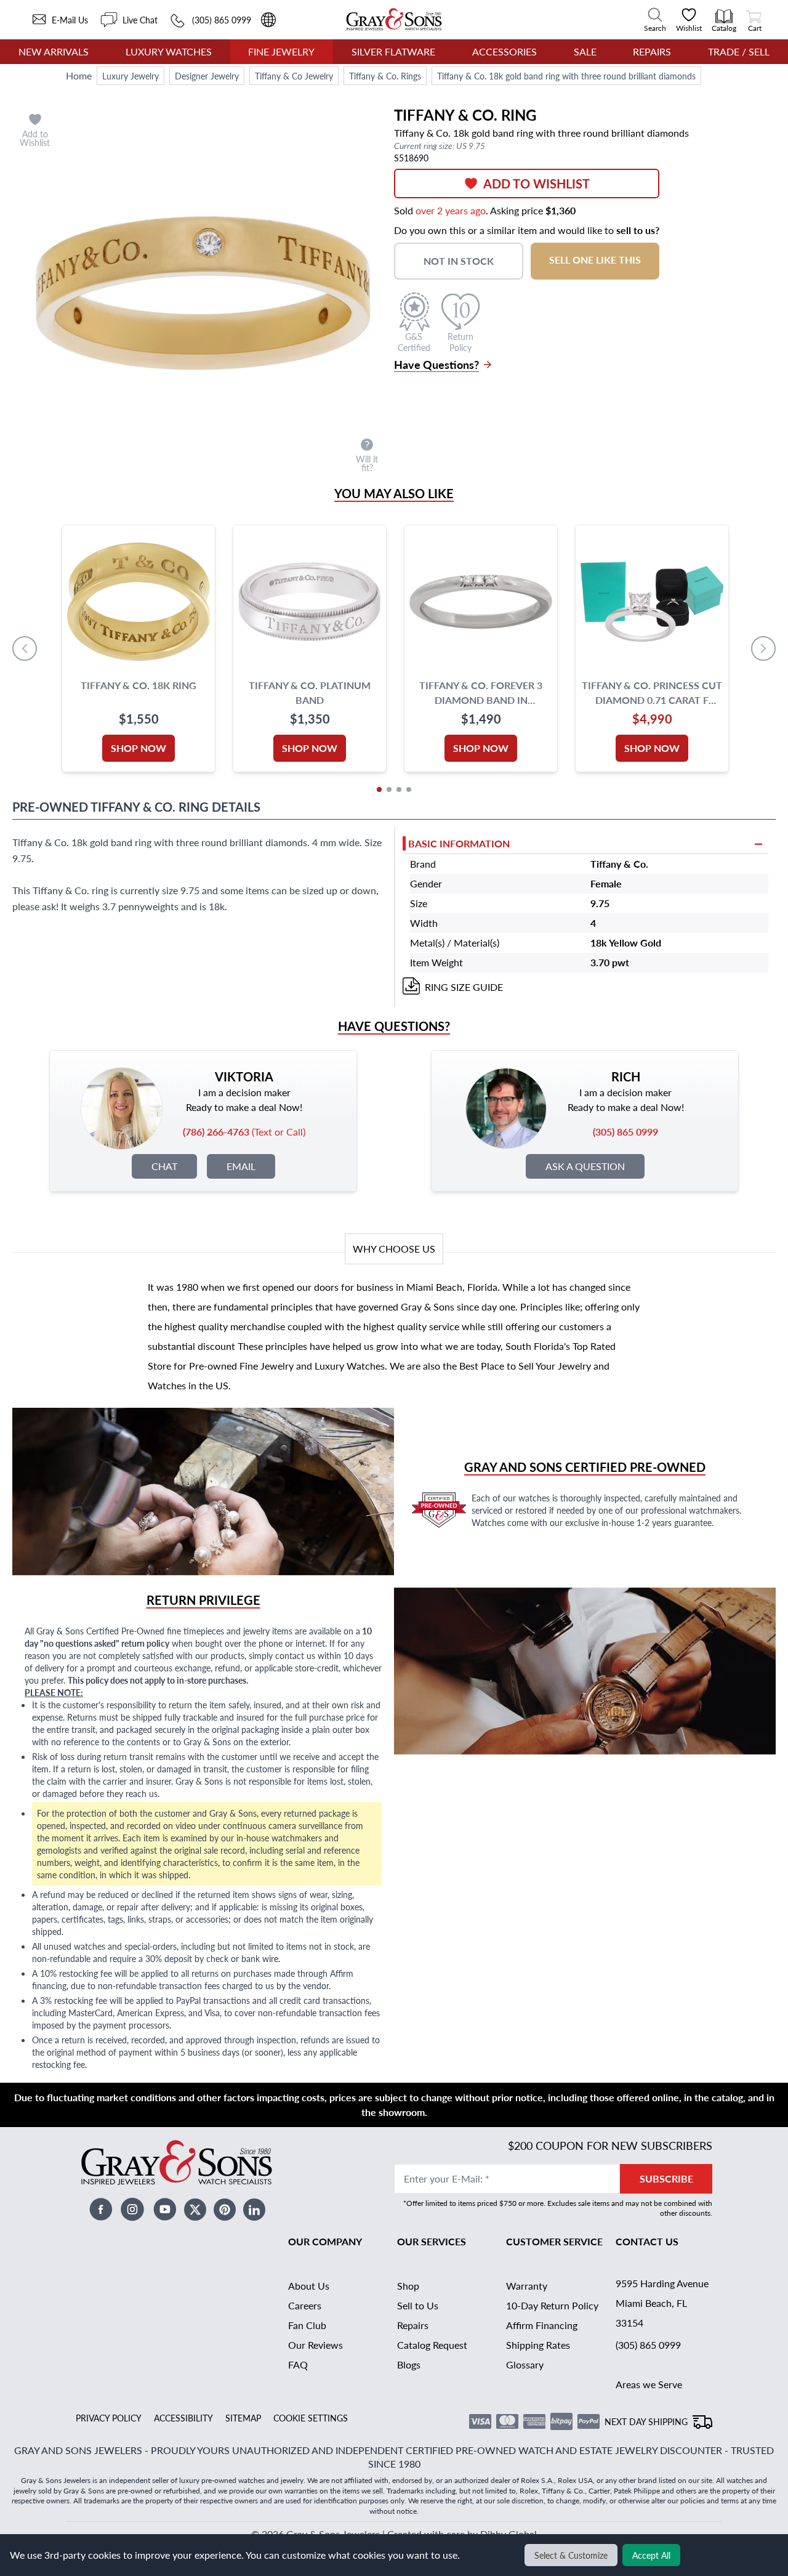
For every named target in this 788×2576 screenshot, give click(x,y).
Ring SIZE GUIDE (464, 987)
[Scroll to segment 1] (379, 789)
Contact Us (647, 2241)
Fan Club (307, 2325)
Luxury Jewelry (131, 76)
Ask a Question (585, 1166)
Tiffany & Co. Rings (385, 76)
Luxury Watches (169, 51)
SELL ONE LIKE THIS (595, 260)
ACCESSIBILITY (183, 2418)
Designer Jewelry (207, 76)
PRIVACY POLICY (109, 2418)
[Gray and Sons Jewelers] (394, 19)
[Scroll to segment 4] (409, 789)
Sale (585, 51)
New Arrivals (54, 51)
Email (241, 1166)
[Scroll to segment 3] (399, 789)
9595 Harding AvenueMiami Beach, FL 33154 (662, 2303)
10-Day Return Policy (552, 2305)
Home (79, 75)
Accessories (505, 51)
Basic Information (459, 843)
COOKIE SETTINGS (311, 2418)
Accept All (651, 2555)
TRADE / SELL (739, 51)
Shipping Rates (538, 2345)
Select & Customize (571, 2555)
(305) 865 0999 (648, 2345)
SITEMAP (243, 2418)
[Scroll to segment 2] (389, 789)
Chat (164, 1166)
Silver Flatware (393, 51)
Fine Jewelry (281, 51)
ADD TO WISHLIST (537, 184)
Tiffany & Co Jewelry (294, 76)
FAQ (298, 2364)
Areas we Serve (649, 2384)
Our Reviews (316, 2345)
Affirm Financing (542, 2325)
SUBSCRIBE (666, 2178)
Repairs (652, 51)
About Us (309, 2286)
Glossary (525, 2364)
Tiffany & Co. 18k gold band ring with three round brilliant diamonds (566, 76)
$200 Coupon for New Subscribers (610, 2145)
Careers (305, 2305)
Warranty (527, 2286)
